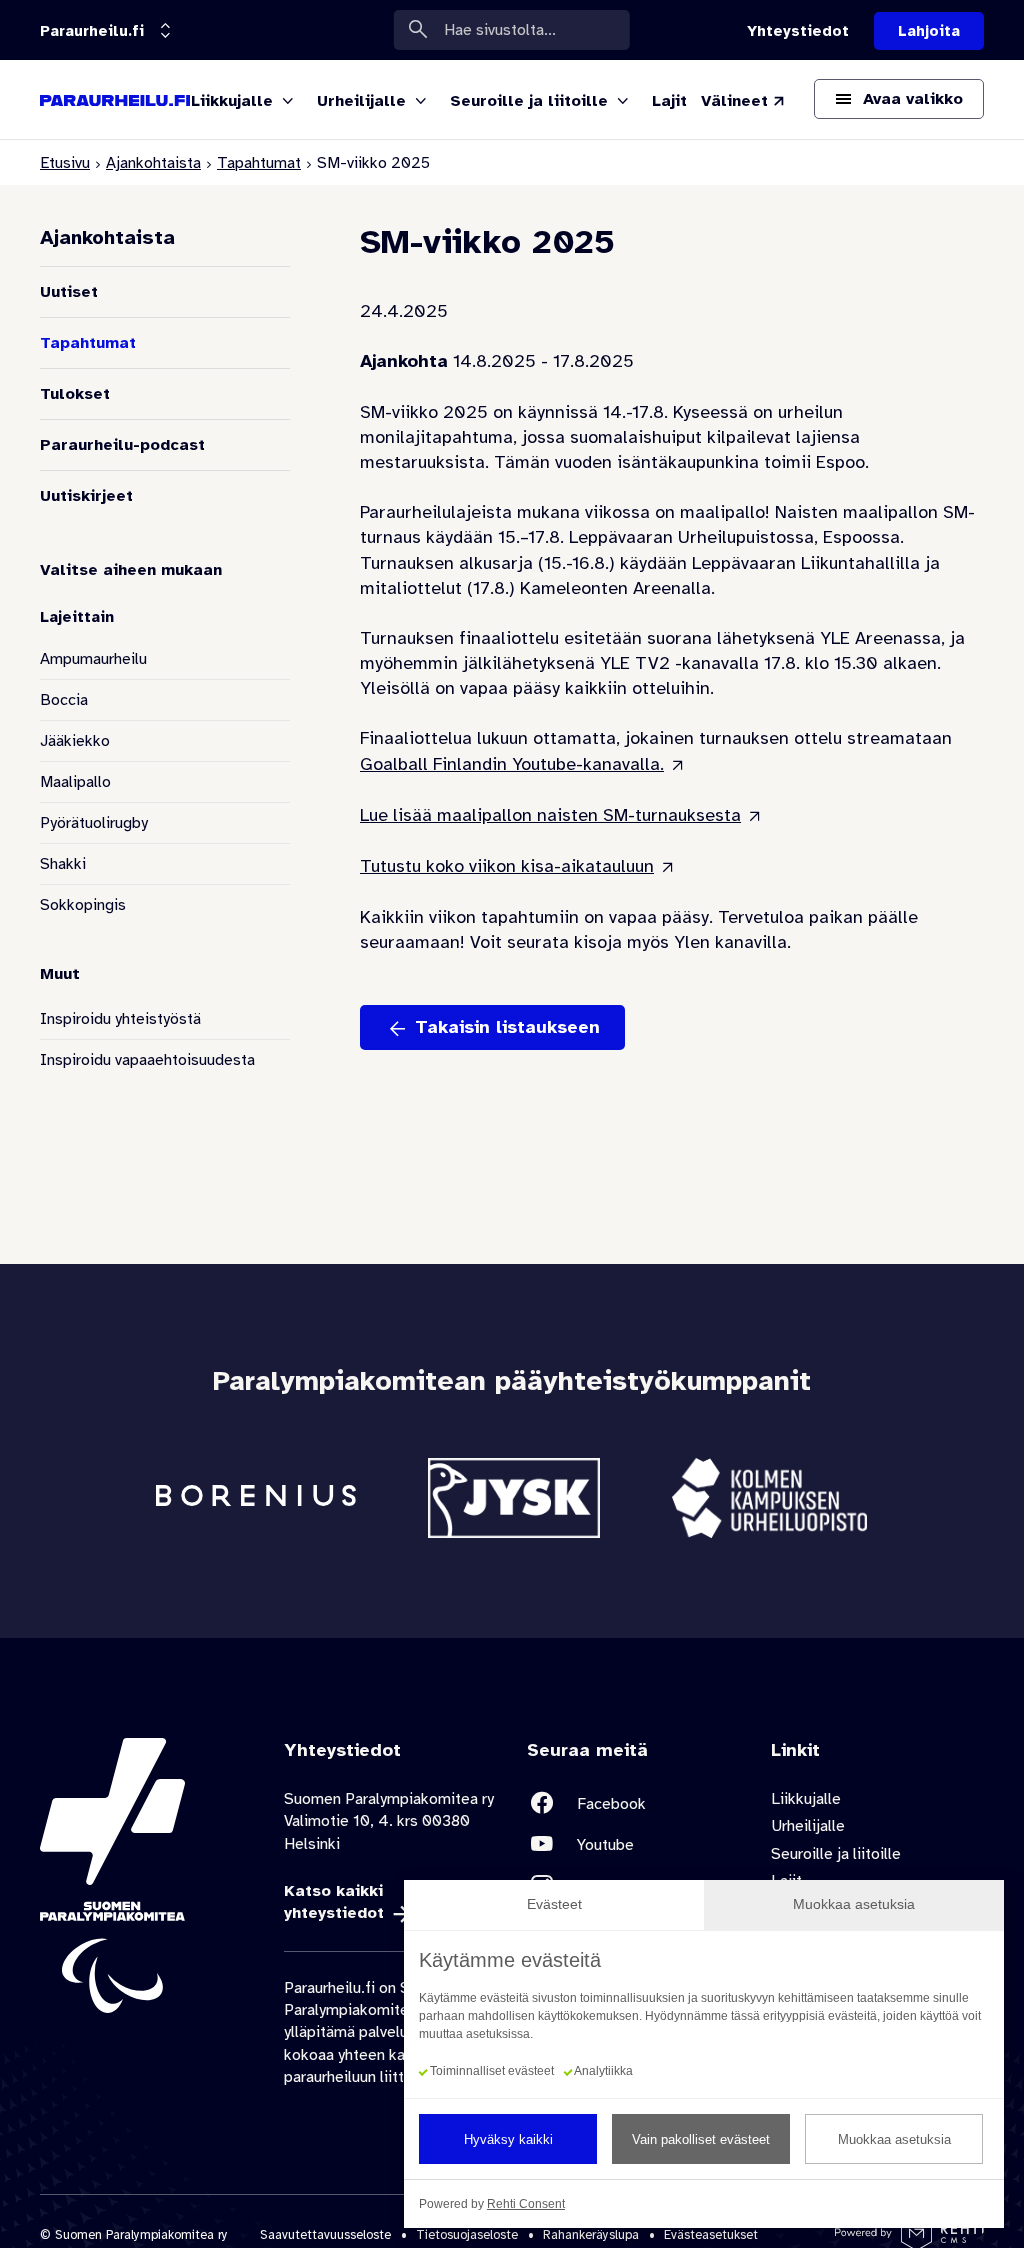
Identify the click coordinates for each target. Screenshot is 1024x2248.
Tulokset (75, 394)
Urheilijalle (808, 1826)
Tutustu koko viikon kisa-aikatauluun (507, 866)
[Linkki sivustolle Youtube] (634, 1844)
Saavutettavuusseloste (325, 2235)
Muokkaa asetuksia (894, 2139)
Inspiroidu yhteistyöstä (120, 1019)
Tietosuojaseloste (467, 2235)
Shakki (63, 864)
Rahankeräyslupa (591, 2235)
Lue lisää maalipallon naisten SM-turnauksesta (550, 815)
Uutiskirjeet (86, 496)
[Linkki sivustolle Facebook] (634, 1803)
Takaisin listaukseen (507, 1027)
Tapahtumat (259, 163)
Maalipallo (75, 782)
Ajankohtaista (153, 163)
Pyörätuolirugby (94, 823)
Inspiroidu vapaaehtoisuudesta (147, 1060)
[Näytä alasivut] (288, 102)
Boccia (64, 700)
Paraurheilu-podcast (122, 445)
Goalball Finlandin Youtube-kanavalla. (512, 764)
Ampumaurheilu (93, 659)
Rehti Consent (526, 2204)
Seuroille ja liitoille (836, 1854)
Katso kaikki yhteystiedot (334, 1902)
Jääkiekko (75, 741)
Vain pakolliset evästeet (701, 2139)
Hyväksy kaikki (508, 2139)
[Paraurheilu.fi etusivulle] (115, 100)
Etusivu (65, 163)
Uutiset (69, 292)
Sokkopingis (83, 905)
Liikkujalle (806, 1799)
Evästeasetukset (711, 2235)
